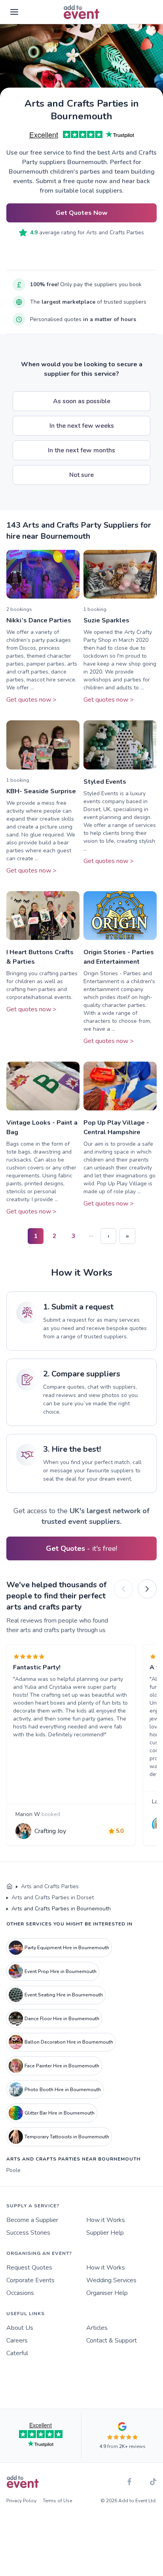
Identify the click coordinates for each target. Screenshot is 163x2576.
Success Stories (28, 2233)
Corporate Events (30, 2280)
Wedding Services (111, 2280)
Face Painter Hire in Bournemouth (62, 2066)
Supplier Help (105, 2233)
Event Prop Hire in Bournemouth (61, 1971)
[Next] (147, 1589)
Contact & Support (112, 2341)
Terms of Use (57, 2501)
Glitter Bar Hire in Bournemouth (60, 2113)
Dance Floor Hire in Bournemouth (62, 2019)
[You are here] (9, 1887)
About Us (20, 2328)
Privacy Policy (21, 2501)
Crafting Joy (50, 1831)
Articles (97, 2328)
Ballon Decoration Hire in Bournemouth (69, 2042)
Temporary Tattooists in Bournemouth (67, 2137)
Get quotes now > (31, 700)
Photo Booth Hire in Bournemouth (63, 2090)
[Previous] (123, 1589)
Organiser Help (107, 2293)
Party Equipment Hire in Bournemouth (67, 1948)
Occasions (20, 2293)
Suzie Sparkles (106, 620)
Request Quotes (29, 2268)
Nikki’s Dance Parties (39, 620)
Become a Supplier (32, 2220)
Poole (13, 2170)
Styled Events (105, 782)
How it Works (106, 2220)
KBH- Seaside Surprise (41, 791)
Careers (17, 2341)
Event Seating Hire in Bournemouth (64, 1995)
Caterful (17, 2353)
